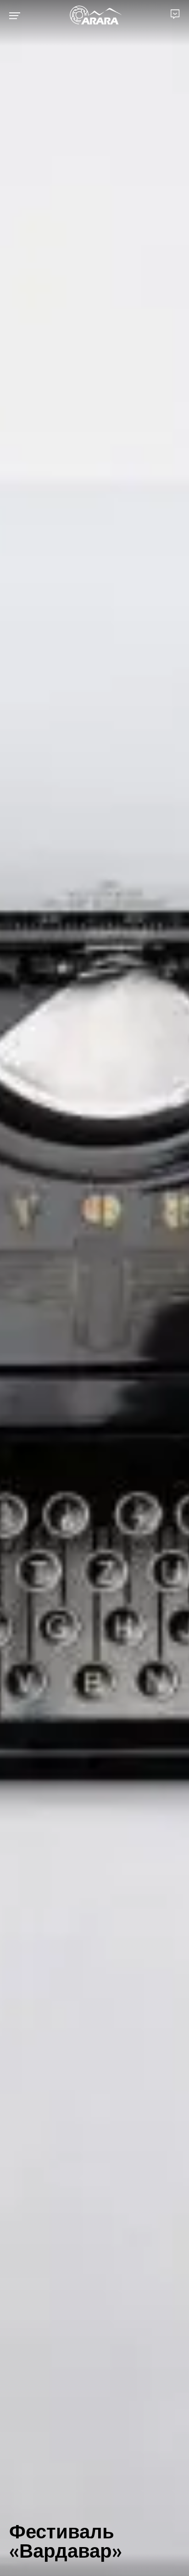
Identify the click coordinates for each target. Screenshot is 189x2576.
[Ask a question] (175, 14)
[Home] (96, 16)
